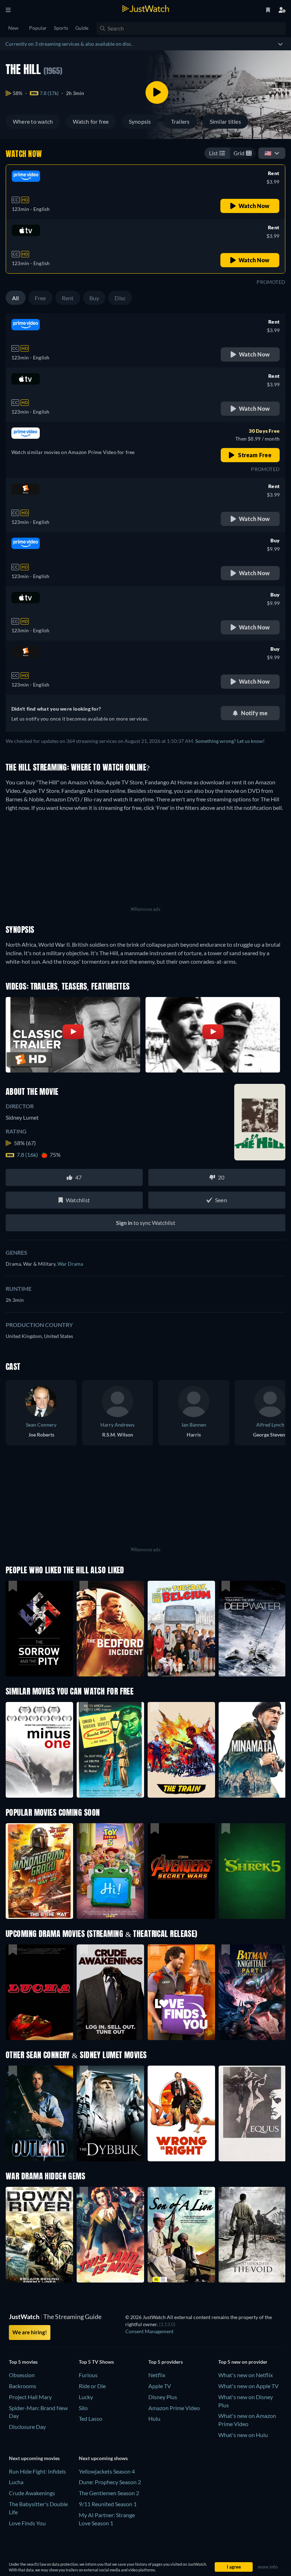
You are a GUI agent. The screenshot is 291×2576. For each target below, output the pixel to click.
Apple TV (160, 2386)
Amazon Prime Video (174, 2408)
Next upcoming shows (103, 2458)
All (16, 298)
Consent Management (149, 2331)
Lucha (16, 2482)
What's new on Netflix (246, 2375)
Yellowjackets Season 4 (107, 2471)
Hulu (154, 2418)
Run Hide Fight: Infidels (37, 2471)
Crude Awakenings (32, 2493)
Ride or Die (92, 2386)
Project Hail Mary (30, 2397)
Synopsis (140, 121)
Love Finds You (27, 2523)
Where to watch (33, 121)
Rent (68, 298)
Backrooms (23, 2386)
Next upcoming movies (34, 2458)
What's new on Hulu (243, 2435)
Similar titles (225, 121)
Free (40, 298)
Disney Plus (163, 2397)
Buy (94, 298)
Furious (88, 2375)
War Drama (70, 1264)
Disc (120, 298)
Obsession (22, 2375)
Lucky (86, 2397)
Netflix (157, 2375)
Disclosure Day (27, 2427)
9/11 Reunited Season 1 (108, 2504)
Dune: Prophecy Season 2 (110, 2482)
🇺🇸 (268, 153)
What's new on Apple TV (248, 2386)
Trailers (180, 121)
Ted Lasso (90, 2418)
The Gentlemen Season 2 (109, 2493)
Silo (83, 2408)
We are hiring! (30, 2332)
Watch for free (91, 121)
